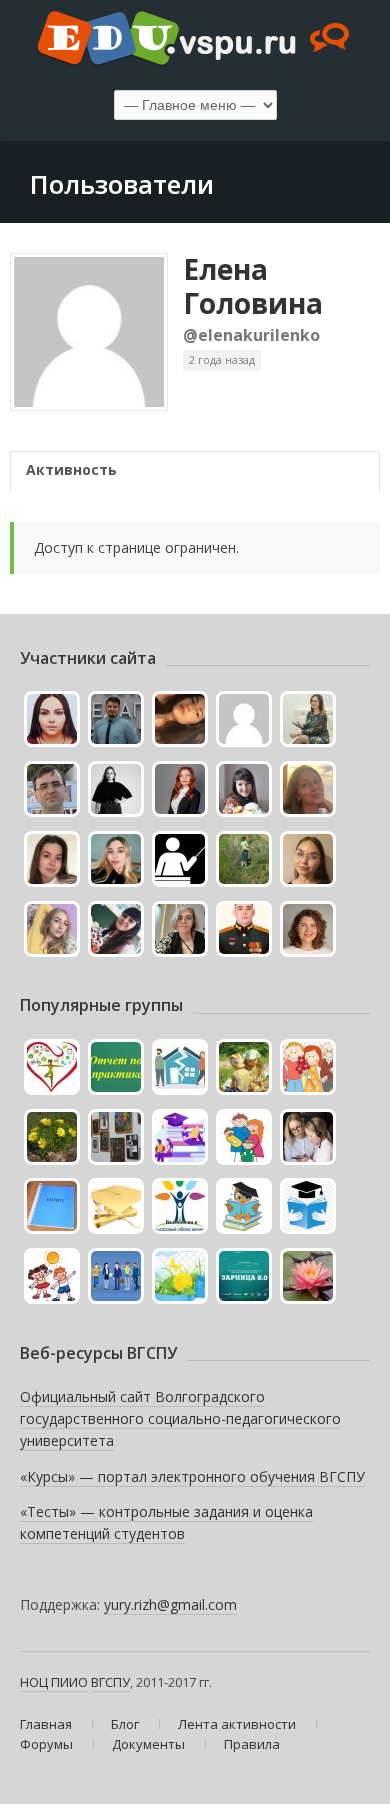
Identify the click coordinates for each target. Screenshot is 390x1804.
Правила (252, 1744)
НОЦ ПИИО (54, 1682)
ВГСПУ (110, 1682)
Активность (71, 469)
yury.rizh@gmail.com (170, 1604)
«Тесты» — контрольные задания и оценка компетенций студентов (166, 1522)
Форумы (46, 1744)
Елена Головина (253, 286)
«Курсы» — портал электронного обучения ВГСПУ (192, 1476)
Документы (148, 1744)
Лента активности (237, 1724)
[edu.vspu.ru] (195, 40)
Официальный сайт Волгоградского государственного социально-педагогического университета (180, 1418)
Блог (125, 1724)
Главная (46, 1724)
